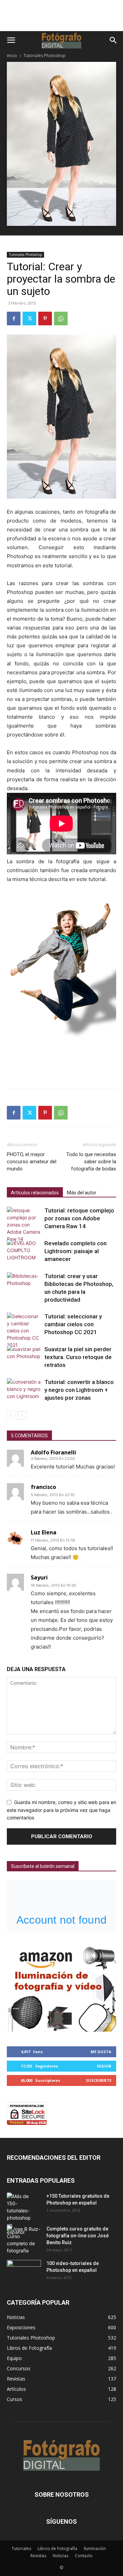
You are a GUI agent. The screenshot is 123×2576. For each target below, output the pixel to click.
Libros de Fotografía (57, 2548)
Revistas (38, 2556)
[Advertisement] (61, 19)
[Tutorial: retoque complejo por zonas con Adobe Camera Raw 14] (24, 1225)
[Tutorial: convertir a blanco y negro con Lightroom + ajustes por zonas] (24, 1389)
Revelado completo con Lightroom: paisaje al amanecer (76, 1251)
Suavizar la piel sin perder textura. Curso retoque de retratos (78, 1357)
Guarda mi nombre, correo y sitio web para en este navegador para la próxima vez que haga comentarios (61, 1810)
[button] (11, 40)
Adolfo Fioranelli (53, 1452)
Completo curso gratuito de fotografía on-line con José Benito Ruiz (78, 2236)
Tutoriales (21, 2548)
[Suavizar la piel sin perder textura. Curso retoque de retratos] (24, 1357)
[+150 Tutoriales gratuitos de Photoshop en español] (19, 2214)
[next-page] (22, 1415)
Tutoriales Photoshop (45, 56)
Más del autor (82, 1193)
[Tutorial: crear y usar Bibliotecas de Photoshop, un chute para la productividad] (24, 1284)
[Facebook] (14, 318)
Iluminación (95, 2548)
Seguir (104, 2066)
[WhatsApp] (61, 318)
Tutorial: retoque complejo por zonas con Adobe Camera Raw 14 (79, 1218)
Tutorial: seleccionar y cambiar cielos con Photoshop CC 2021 (73, 1324)
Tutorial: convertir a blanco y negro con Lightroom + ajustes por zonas (79, 1390)
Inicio (12, 56)
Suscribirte (99, 2080)
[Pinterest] (45, 318)
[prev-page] (11, 1415)
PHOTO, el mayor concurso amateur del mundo (32, 1162)
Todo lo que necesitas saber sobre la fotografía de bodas (91, 1162)
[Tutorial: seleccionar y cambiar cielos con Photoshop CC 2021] (24, 1331)
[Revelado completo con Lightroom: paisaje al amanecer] (24, 1251)
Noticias (60, 2556)
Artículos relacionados (35, 1193)
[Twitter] (29, 318)
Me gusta (101, 2052)
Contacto (84, 2556)
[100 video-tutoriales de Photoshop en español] (24, 2270)
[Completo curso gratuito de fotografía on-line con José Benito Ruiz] (24, 2240)
